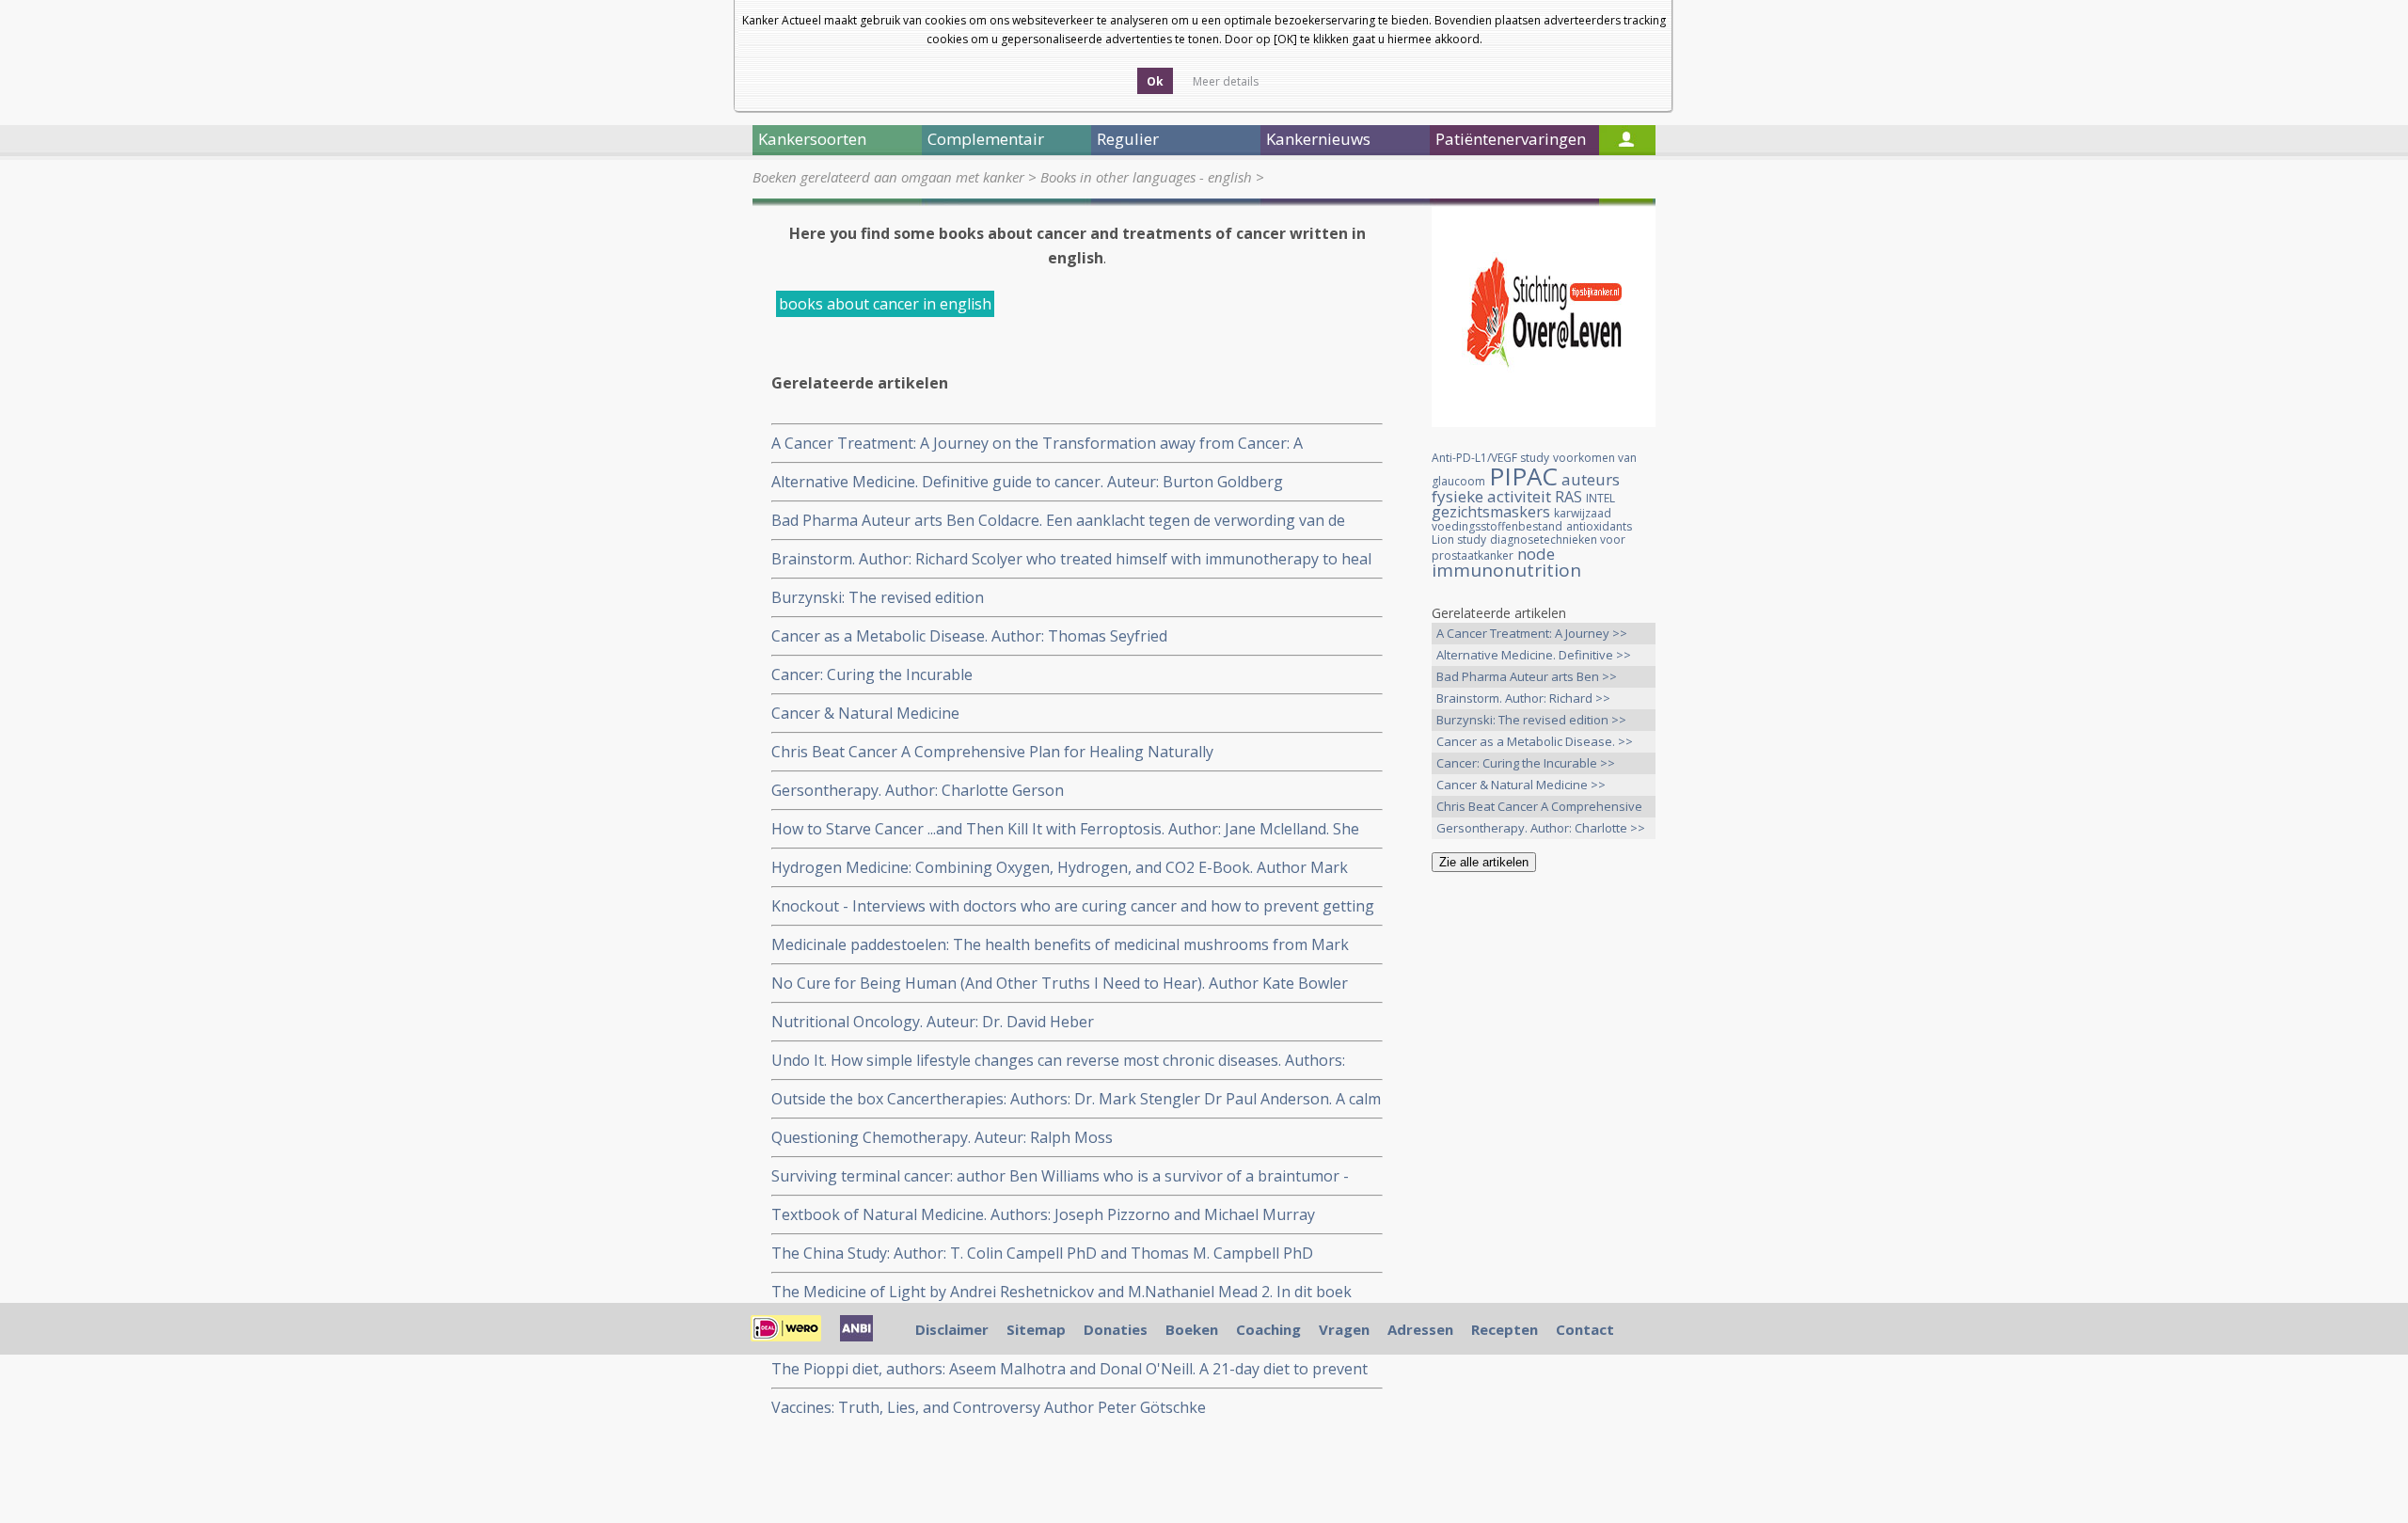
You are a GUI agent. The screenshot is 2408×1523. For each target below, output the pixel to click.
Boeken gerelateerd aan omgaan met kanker (888, 177)
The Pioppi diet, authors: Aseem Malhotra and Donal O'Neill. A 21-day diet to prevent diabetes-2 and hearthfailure (1069, 1369)
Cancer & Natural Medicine (865, 713)
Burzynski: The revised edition (878, 597)
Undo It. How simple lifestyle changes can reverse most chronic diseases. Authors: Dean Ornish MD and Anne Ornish (1058, 1061)
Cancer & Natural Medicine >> (1521, 785)
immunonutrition (1506, 570)
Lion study (1459, 539)
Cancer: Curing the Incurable (872, 674)
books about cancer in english (885, 304)
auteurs (1591, 479)
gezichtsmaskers (1491, 512)
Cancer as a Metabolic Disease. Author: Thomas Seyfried (969, 636)
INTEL (1600, 498)
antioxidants (1599, 526)
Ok (1155, 81)
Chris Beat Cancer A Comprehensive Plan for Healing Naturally (992, 752)
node (1536, 554)
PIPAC (1523, 476)
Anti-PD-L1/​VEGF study (1490, 458)
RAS (1568, 497)
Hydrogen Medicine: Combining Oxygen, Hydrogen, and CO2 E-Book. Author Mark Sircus (1060, 868)
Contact (1585, 1329)
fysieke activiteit (1491, 496)
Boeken (1192, 1329)
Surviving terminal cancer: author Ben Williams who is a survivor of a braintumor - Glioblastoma (1060, 1176)
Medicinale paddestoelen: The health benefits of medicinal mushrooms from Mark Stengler (1060, 945)
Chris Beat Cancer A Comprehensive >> (1539, 808)
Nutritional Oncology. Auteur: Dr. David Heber (933, 1022)
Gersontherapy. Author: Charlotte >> (1541, 828)
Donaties (1116, 1329)
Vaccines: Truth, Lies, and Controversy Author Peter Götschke (989, 1407)
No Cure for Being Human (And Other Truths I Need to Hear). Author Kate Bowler (1060, 983)
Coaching (1268, 1329)
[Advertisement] (1544, 1182)
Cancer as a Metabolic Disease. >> (1535, 741)
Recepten (1505, 1329)
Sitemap (1036, 1329)
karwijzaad (1583, 513)
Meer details (1226, 81)
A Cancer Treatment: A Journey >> (1532, 633)
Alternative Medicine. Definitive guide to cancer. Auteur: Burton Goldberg (1027, 482)
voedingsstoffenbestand (1497, 526)
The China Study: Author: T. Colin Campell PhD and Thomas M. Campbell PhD (1042, 1253)
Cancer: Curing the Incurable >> (1526, 763)
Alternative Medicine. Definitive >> (1534, 655)
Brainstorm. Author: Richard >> (1523, 698)
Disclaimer (952, 1329)
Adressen (1420, 1329)
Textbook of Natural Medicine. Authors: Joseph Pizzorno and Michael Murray (1043, 1214)
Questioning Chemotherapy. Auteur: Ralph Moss (942, 1137)
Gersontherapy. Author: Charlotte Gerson (918, 790)
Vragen (1344, 1329)
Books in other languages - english (1146, 177)
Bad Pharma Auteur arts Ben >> (1527, 676)
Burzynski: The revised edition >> (1531, 720)
